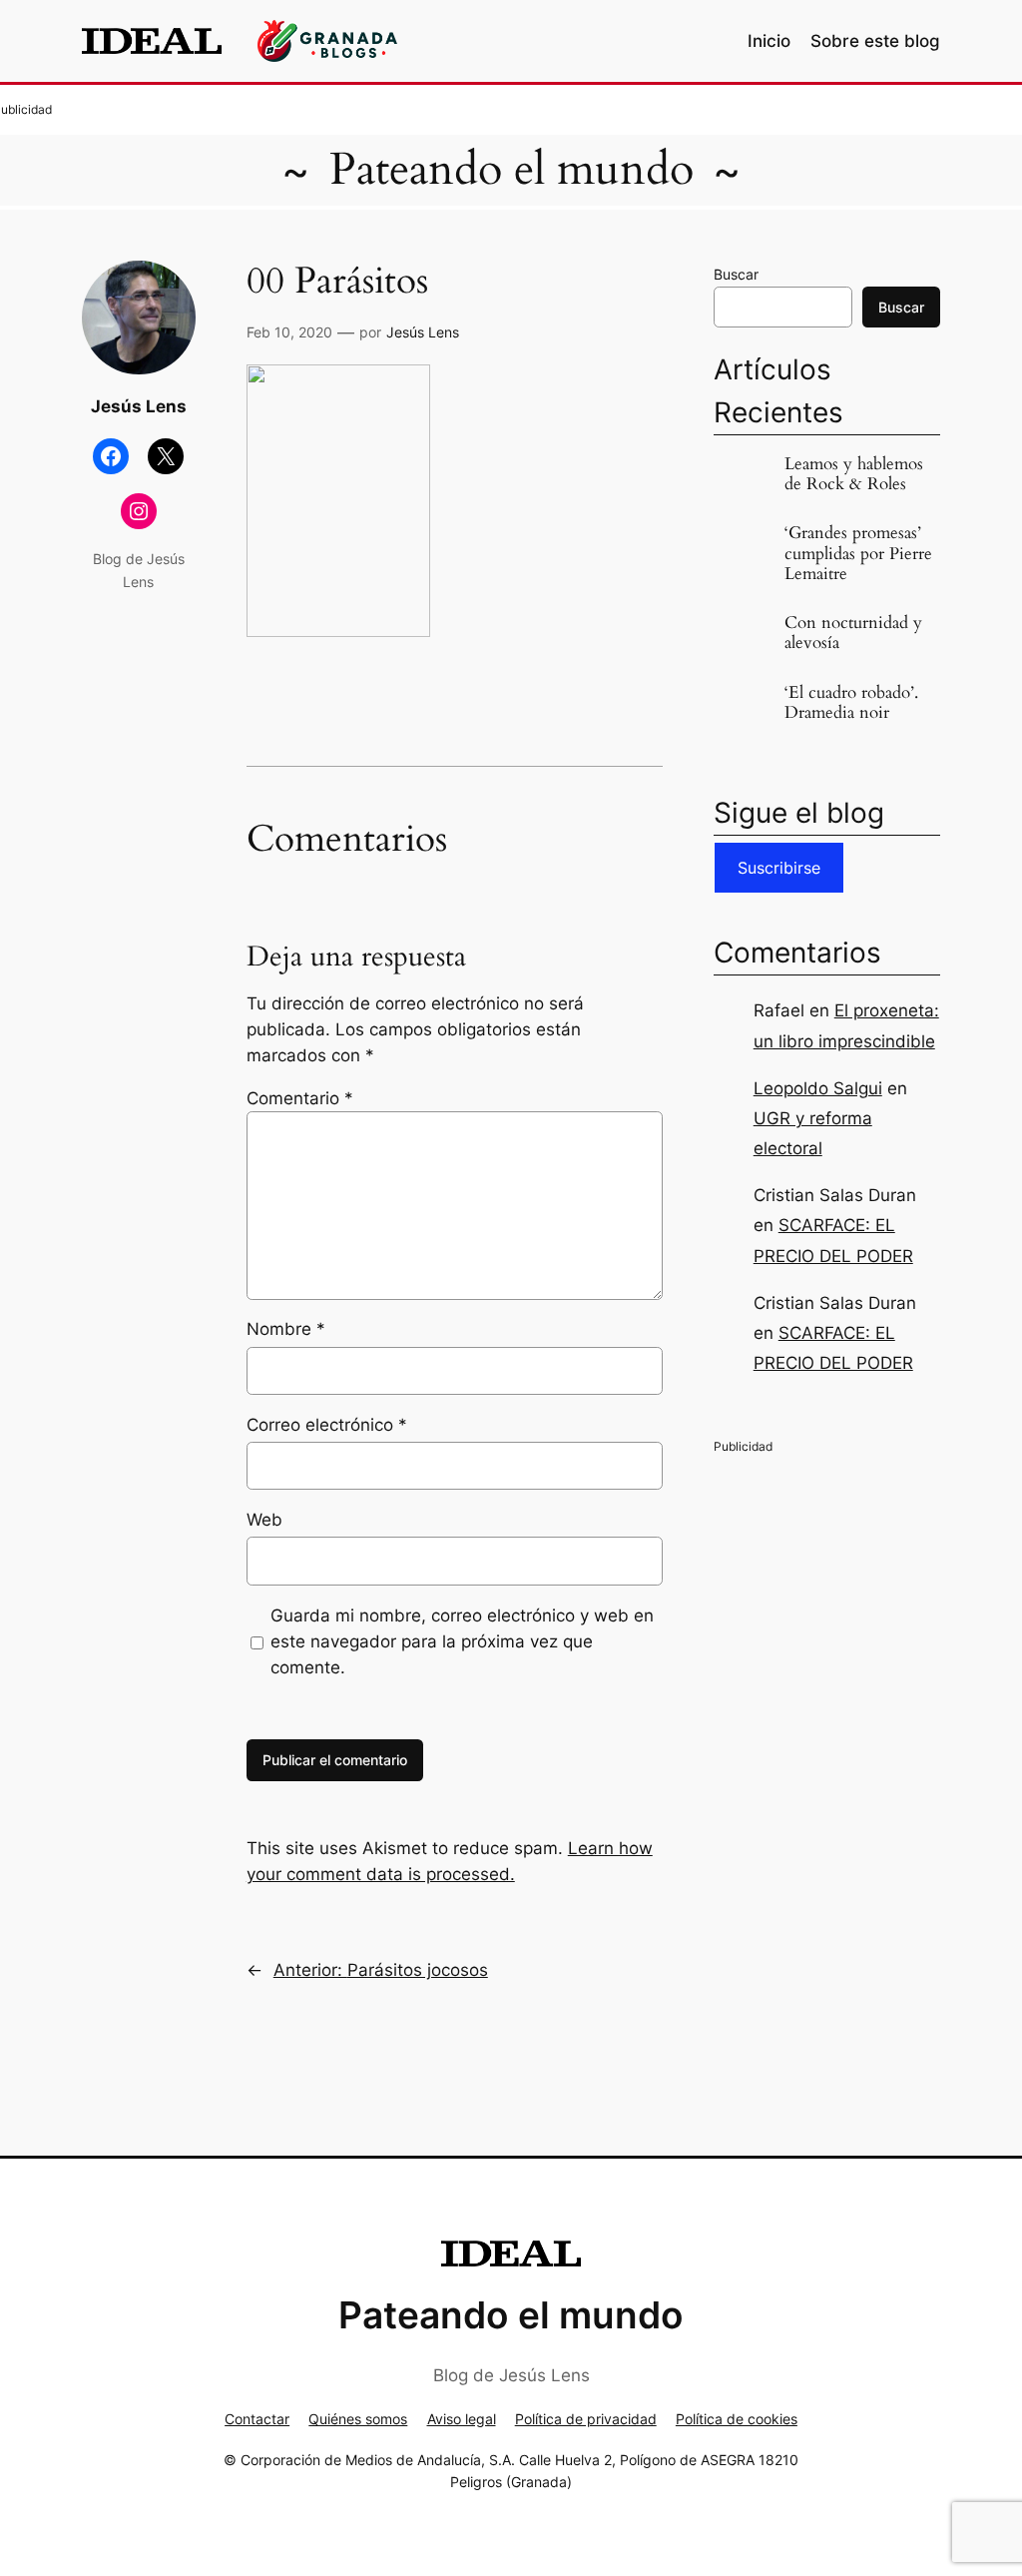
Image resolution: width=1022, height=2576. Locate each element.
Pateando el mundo (511, 170)
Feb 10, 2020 (289, 332)
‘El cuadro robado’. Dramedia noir (851, 703)
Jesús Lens (423, 332)
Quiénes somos (358, 2419)
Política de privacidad (586, 2419)
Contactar (257, 2419)
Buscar (736, 274)
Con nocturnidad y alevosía (853, 633)
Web (264, 1520)
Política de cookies (737, 2419)
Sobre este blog (875, 41)
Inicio (769, 41)
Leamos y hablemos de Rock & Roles (854, 474)
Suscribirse (779, 868)
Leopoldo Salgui (818, 1088)
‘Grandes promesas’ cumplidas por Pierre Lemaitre (858, 553)
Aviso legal (462, 2419)
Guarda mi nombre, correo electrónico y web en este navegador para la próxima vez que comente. (462, 1641)
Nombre (286, 1329)
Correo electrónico (327, 1425)
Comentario (300, 1098)
